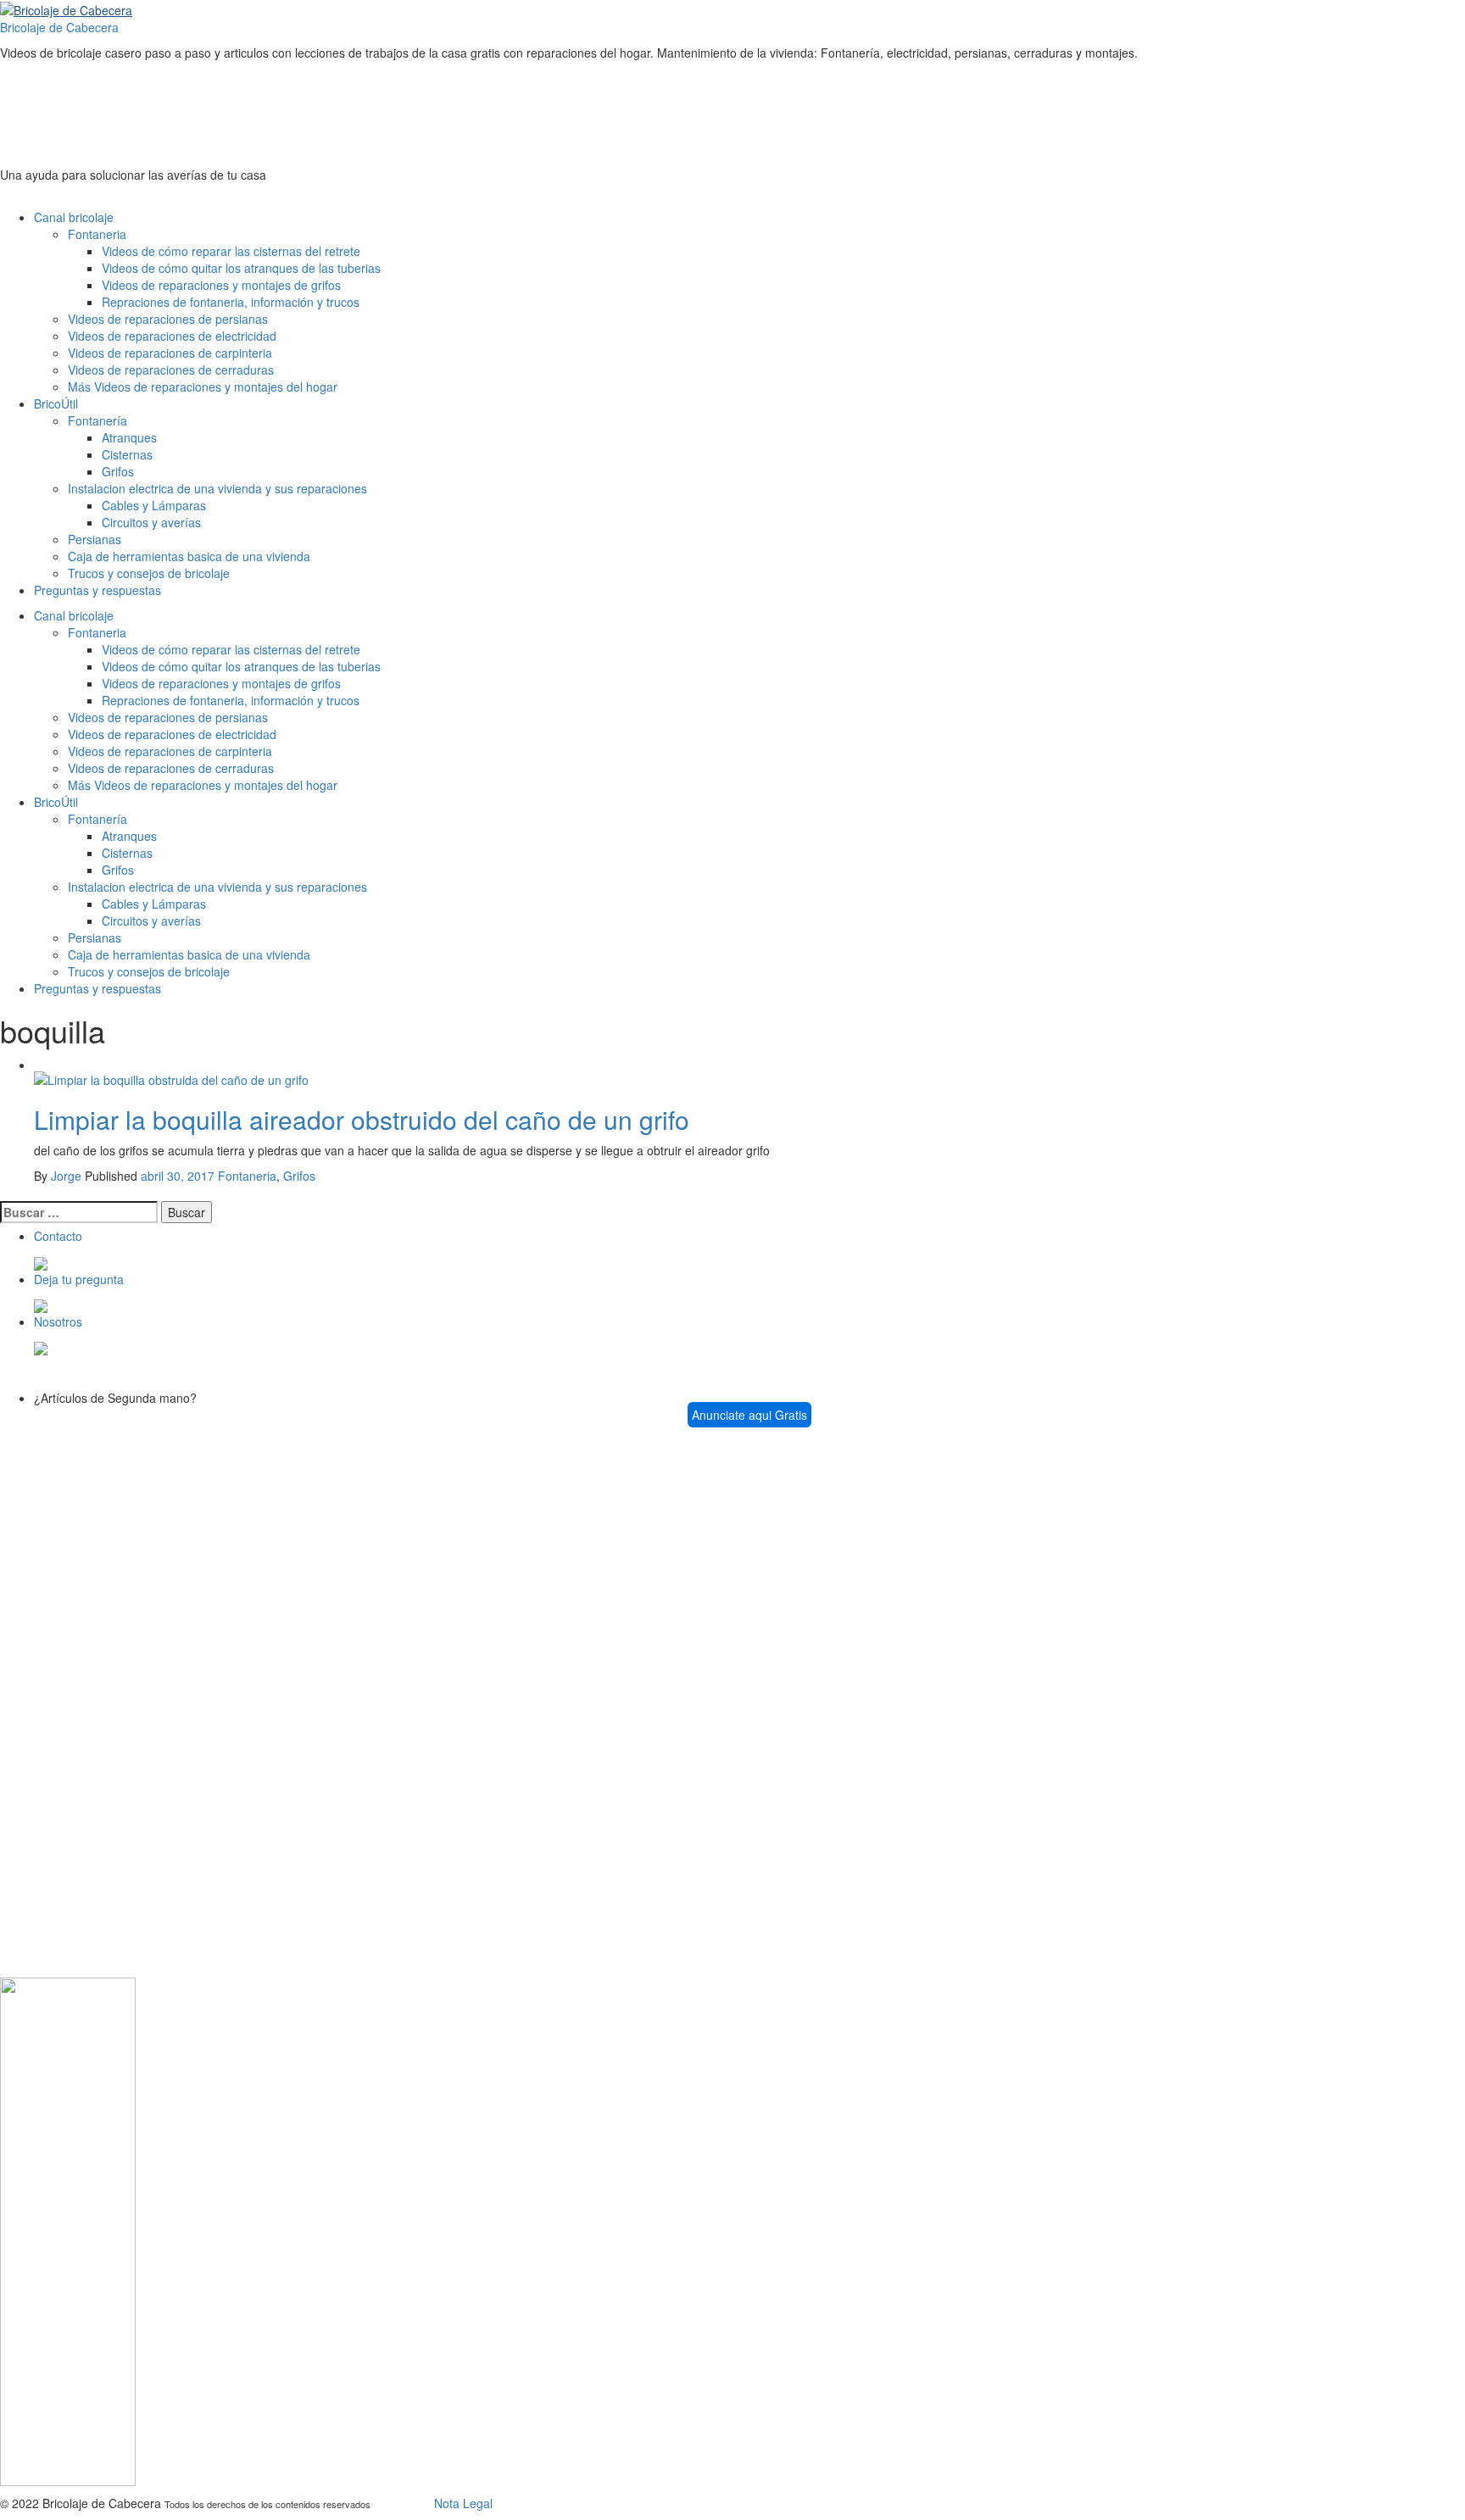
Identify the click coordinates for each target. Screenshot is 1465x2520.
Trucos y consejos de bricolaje (149, 573)
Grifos (118, 471)
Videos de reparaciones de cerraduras (171, 370)
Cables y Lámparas (154, 505)
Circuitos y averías (151, 522)
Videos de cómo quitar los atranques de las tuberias (241, 268)
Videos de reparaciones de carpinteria (170, 353)
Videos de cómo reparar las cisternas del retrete (231, 251)
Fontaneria (97, 234)
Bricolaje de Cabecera (59, 27)
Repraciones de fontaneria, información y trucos (231, 302)
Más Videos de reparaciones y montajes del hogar (203, 387)
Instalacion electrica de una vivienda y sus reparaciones (217, 488)
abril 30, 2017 (178, 1176)
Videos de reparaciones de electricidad (172, 336)
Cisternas (127, 454)
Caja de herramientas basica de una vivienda (189, 556)
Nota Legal (463, 2503)
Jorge (66, 1176)
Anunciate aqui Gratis (749, 1415)
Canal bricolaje (74, 217)
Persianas (95, 539)
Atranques (129, 437)
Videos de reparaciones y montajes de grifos (221, 285)
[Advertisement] (309, 108)
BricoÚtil (56, 403)
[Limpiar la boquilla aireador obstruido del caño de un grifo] (171, 1078)
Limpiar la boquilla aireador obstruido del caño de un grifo (362, 1119)
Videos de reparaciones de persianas (168, 319)
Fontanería (97, 420)
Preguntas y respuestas (97, 590)
